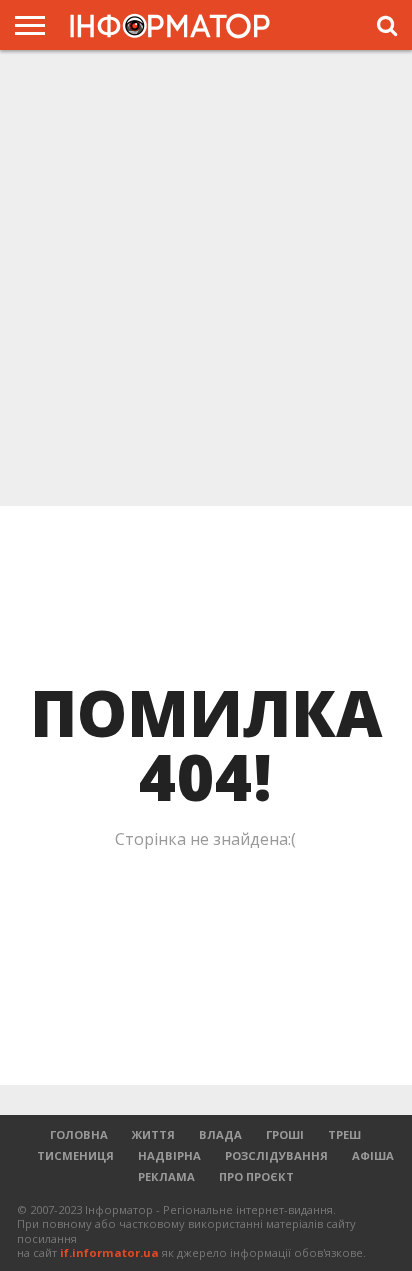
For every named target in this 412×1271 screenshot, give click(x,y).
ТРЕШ (344, 1134)
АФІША (373, 1155)
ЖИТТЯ (153, 1134)
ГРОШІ (285, 1134)
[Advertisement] (206, 276)
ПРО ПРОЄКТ (256, 1176)
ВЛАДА (220, 1134)
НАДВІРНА (169, 1155)
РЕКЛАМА (166, 1176)
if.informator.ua (109, 1252)
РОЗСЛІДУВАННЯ (276, 1155)
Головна (79, 1134)
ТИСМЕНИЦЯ (75, 1155)
